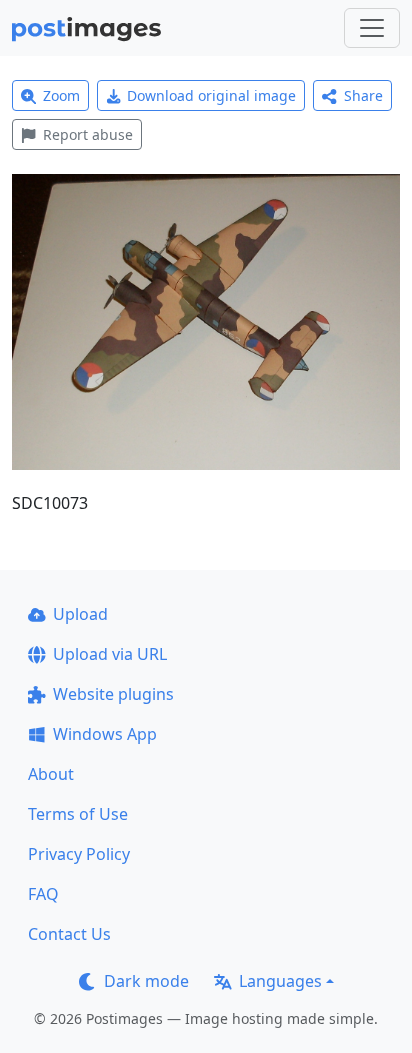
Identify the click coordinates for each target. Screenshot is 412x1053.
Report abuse (88, 134)
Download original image (211, 95)
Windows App (105, 734)
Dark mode (146, 981)
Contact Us (69, 934)
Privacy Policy (79, 854)
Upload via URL (110, 654)
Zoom (61, 95)
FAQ (43, 894)
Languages (280, 981)
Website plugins (113, 694)
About (51, 774)
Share (363, 95)
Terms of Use (78, 814)
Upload (80, 614)
